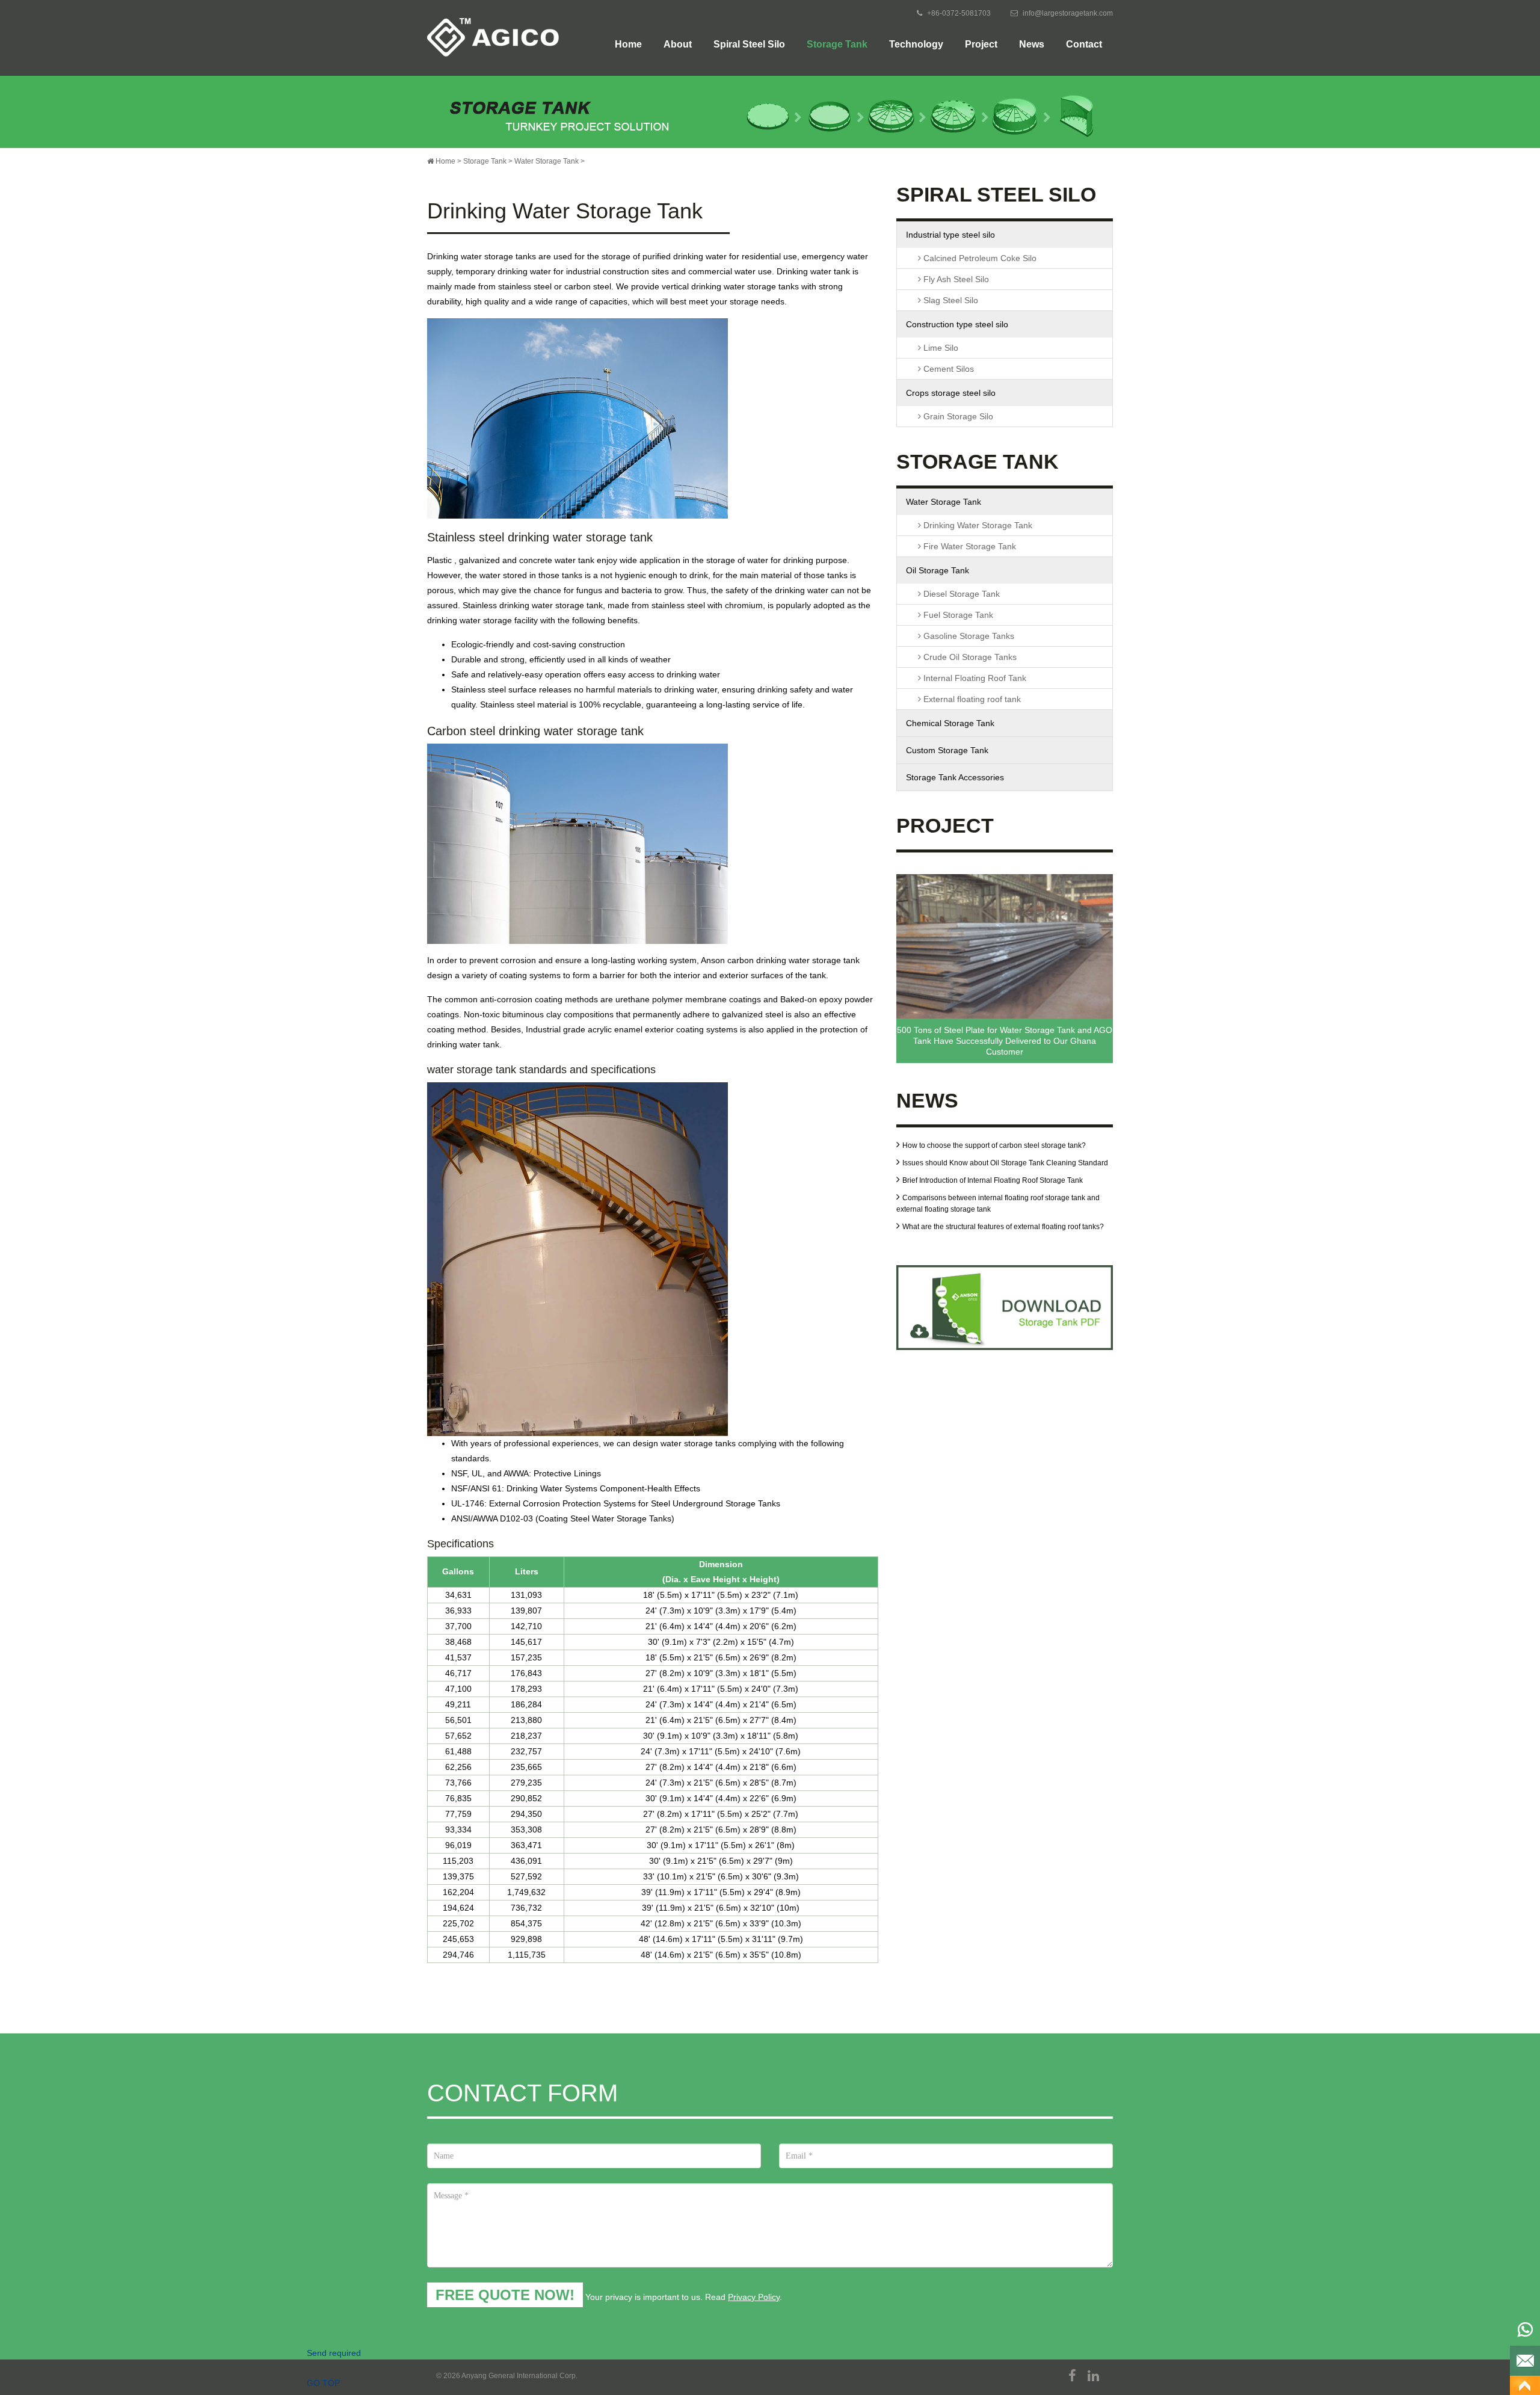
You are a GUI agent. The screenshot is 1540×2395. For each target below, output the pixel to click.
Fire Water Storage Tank (969, 546)
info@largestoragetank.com (1068, 13)
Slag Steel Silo (950, 300)
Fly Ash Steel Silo (955, 279)
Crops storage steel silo (951, 393)
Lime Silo (940, 348)
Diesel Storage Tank (960, 594)
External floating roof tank (971, 699)
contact (1084, 44)
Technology (916, 44)
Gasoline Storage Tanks (968, 636)
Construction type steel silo (957, 324)
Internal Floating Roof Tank (974, 678)
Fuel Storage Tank (957, 615)
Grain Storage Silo (957, 416)
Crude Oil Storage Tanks (969, 657)
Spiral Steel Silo (749, 44)
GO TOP (1525, 2385)
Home (628, 44)
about (678, 44)
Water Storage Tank (547, 161)
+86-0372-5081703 (959, 13)
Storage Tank (837, 44)
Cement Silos (947, 369)
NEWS (927, 1102)
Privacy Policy (754, 2297)
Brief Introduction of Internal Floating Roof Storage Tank (993, 1180)
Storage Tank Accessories (955, 777)
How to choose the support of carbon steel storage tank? (994, 1145)
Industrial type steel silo (950, 235)
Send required (1525, 2361)
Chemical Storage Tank (950, 723)
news (1032, 44)
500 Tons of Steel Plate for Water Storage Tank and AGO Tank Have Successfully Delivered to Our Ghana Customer (1005, 1041)
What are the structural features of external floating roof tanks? (1003, 1227)
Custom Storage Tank (947, 750)
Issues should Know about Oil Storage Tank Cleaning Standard (1005, 1163)
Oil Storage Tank (938, 570)
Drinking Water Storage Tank (977, 525)
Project (981, 44)
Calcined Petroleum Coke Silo (979, 258)
